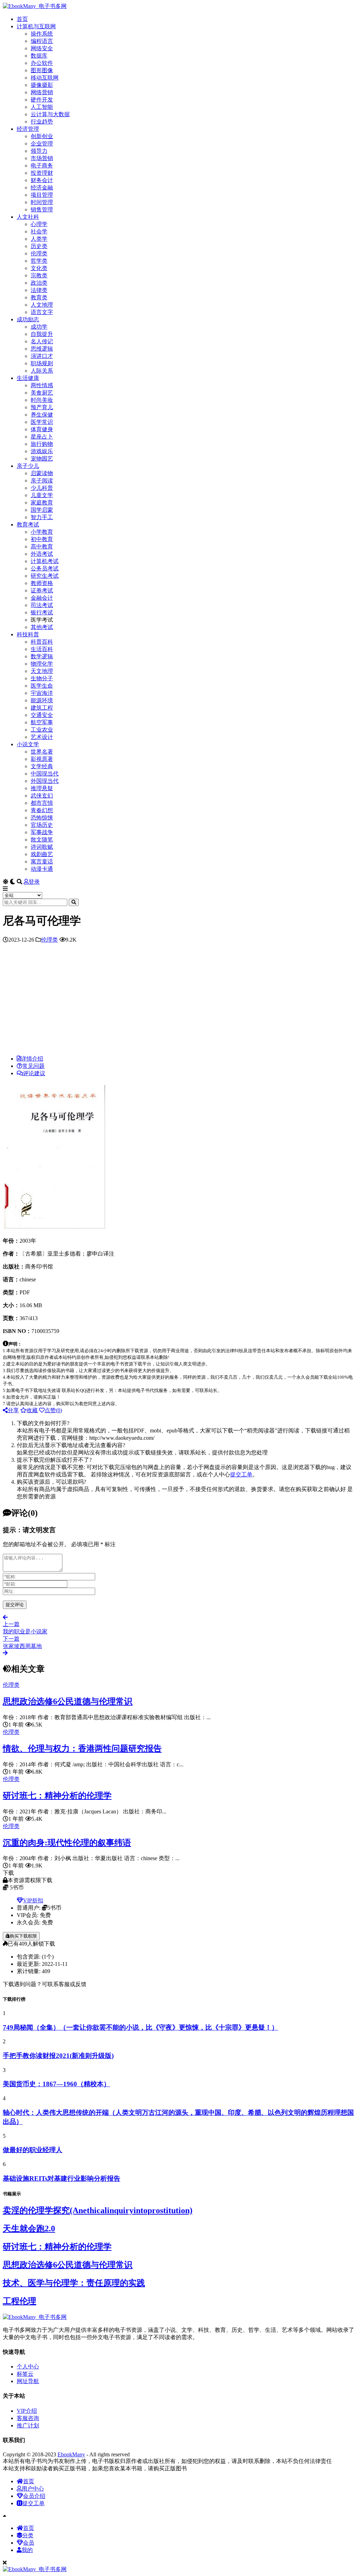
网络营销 (42, 92)
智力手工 (42, 517)
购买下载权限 (23, 1936)
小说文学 (28, 744)
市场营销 (42, 158)
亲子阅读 (42, 481)
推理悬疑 (42, 788)
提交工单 (241, 1474)
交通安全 (42, 715)
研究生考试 (45, 576)
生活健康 (28, 378)
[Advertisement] (178, 1001)
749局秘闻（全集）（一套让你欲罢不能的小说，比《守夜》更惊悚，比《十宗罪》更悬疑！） (140, 2027)
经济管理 (28, 129)
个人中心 (28, 2367)
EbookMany (71, 2454)
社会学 (39, 231)
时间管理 (42, 202)
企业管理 (42, 144)
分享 (13, 1410)
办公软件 (42, 63)
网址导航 (28, 2381)
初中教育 (42, 539)
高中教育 (42, 546)
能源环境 (42, 700)
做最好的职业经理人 (33, 2150)
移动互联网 (45, 78)
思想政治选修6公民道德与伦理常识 (68, 1701)
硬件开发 (42, 100)
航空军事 (42, 722)
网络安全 (42, 48)
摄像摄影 (42, 85)
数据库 (39, 56)
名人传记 (42, 341)
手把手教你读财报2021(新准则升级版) (58, 2056)
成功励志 (28, 319)
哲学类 (39, 261)
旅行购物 (42, 444)
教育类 (39, 297)
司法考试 (42, 605)
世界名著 (42, 752)
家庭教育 (42, 503)
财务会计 (42, 180)
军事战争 (42, 832)
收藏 (32, 1410)
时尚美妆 (42, 400)
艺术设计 (42, 737)
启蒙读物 (42, 473)
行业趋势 (42, 122)
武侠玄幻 (42, 796)
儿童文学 (42, 495)
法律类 (39, 290)
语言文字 (42, 312)
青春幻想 (42, 810)
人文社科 (28, 217)
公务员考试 (45, 568)
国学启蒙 (42, 510)
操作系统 (42, 34)
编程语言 (42, 41)
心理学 (39, 224)
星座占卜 (42, 437)
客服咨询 (28, 2418)
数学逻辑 (42, 656)
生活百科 (42, 649)
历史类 (39, 246)
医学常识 (42, 422)
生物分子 (42, 678)
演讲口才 (42, 356)
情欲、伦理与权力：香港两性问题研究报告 (82, 1748)
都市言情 (42, 803)
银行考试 (42, 612)
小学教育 (42, 532)
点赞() (53, 1410)
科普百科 (42, 642)
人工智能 (42, 107)
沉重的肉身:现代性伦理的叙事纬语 (67, 1843)
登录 (34, 882)
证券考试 (42, 590)
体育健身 (42, 429)
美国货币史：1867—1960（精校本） (56, 2084)
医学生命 (42, 686)
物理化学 (42, 664)
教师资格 (42, 583)
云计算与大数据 (50, 114)
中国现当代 (45, 774)
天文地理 (42, 671)
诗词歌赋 (42, 847)
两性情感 (42, 385)
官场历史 (42, 825)
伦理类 (39, 253)
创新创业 (42, 136)
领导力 (39, 151)
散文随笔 (42, 840)
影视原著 (42, 759)
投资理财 (42, 173)
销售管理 (42, 209)
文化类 (39, 268)
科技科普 (28, 634)
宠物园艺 (42, 459)
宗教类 (39, 275)
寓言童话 (42, 862)
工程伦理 (20, 2301)
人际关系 (42, 371)
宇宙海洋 (42, 693)
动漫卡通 (42, 869)
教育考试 (28, 525)
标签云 (25, 2374)
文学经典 (42, 766)
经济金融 (42, 188)
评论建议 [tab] (34, 1073)
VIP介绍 (27, 2411)
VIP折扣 (33, 1900)
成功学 (39, 327)
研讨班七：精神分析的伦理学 (57, 1796)
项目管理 (42, 195)
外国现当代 (45, 781)
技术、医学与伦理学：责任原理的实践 (74, 2283)
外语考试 (42, 554)
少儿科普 (42, 488)
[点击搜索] (74, 902)
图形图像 (42, 70)
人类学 (39, 239)
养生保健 (42, 415)
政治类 (39, 283)
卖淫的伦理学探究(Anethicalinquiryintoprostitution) (98, 2210)
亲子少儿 (28, 466)
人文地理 (42, 305)
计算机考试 (45, 561)
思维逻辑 (42, 349)
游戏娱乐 (42, 451)
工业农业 (42, 730)
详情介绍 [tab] (32, 1059)
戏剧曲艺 (42, 854)
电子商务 (42, 166)
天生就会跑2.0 (29, 2229)
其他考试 (42, 627)
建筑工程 (42, 708)
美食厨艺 (42, 393)
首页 (22, 19)
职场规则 (42, 363)
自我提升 (42, 334)
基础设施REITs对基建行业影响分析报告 (62, 2178)
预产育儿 (42, 407)
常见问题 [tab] (33, 1066)
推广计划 (28, 2425)
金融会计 (42, 598)
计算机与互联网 (36, 26)
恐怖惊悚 (42, 818)
